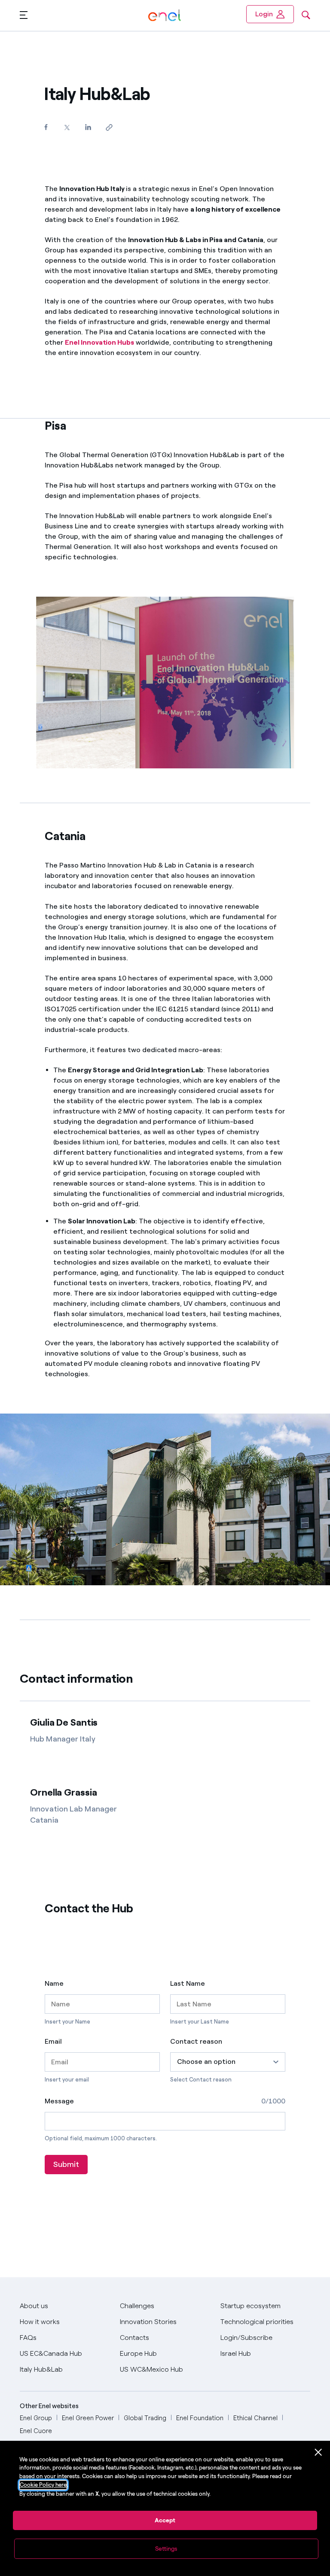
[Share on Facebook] (46, 127)
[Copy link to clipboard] (109, 127)
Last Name (188, 1984)
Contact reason (196, 2042)
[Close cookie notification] (318, 2452)
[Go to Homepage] (164, 16)
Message (59, 2101)
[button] (24, 15)
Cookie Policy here (43, 2485)
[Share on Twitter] (67, 127)
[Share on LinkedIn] (88, 127)
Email (53, 2042)
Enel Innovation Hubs (99, 342)
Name (54, 1984)
